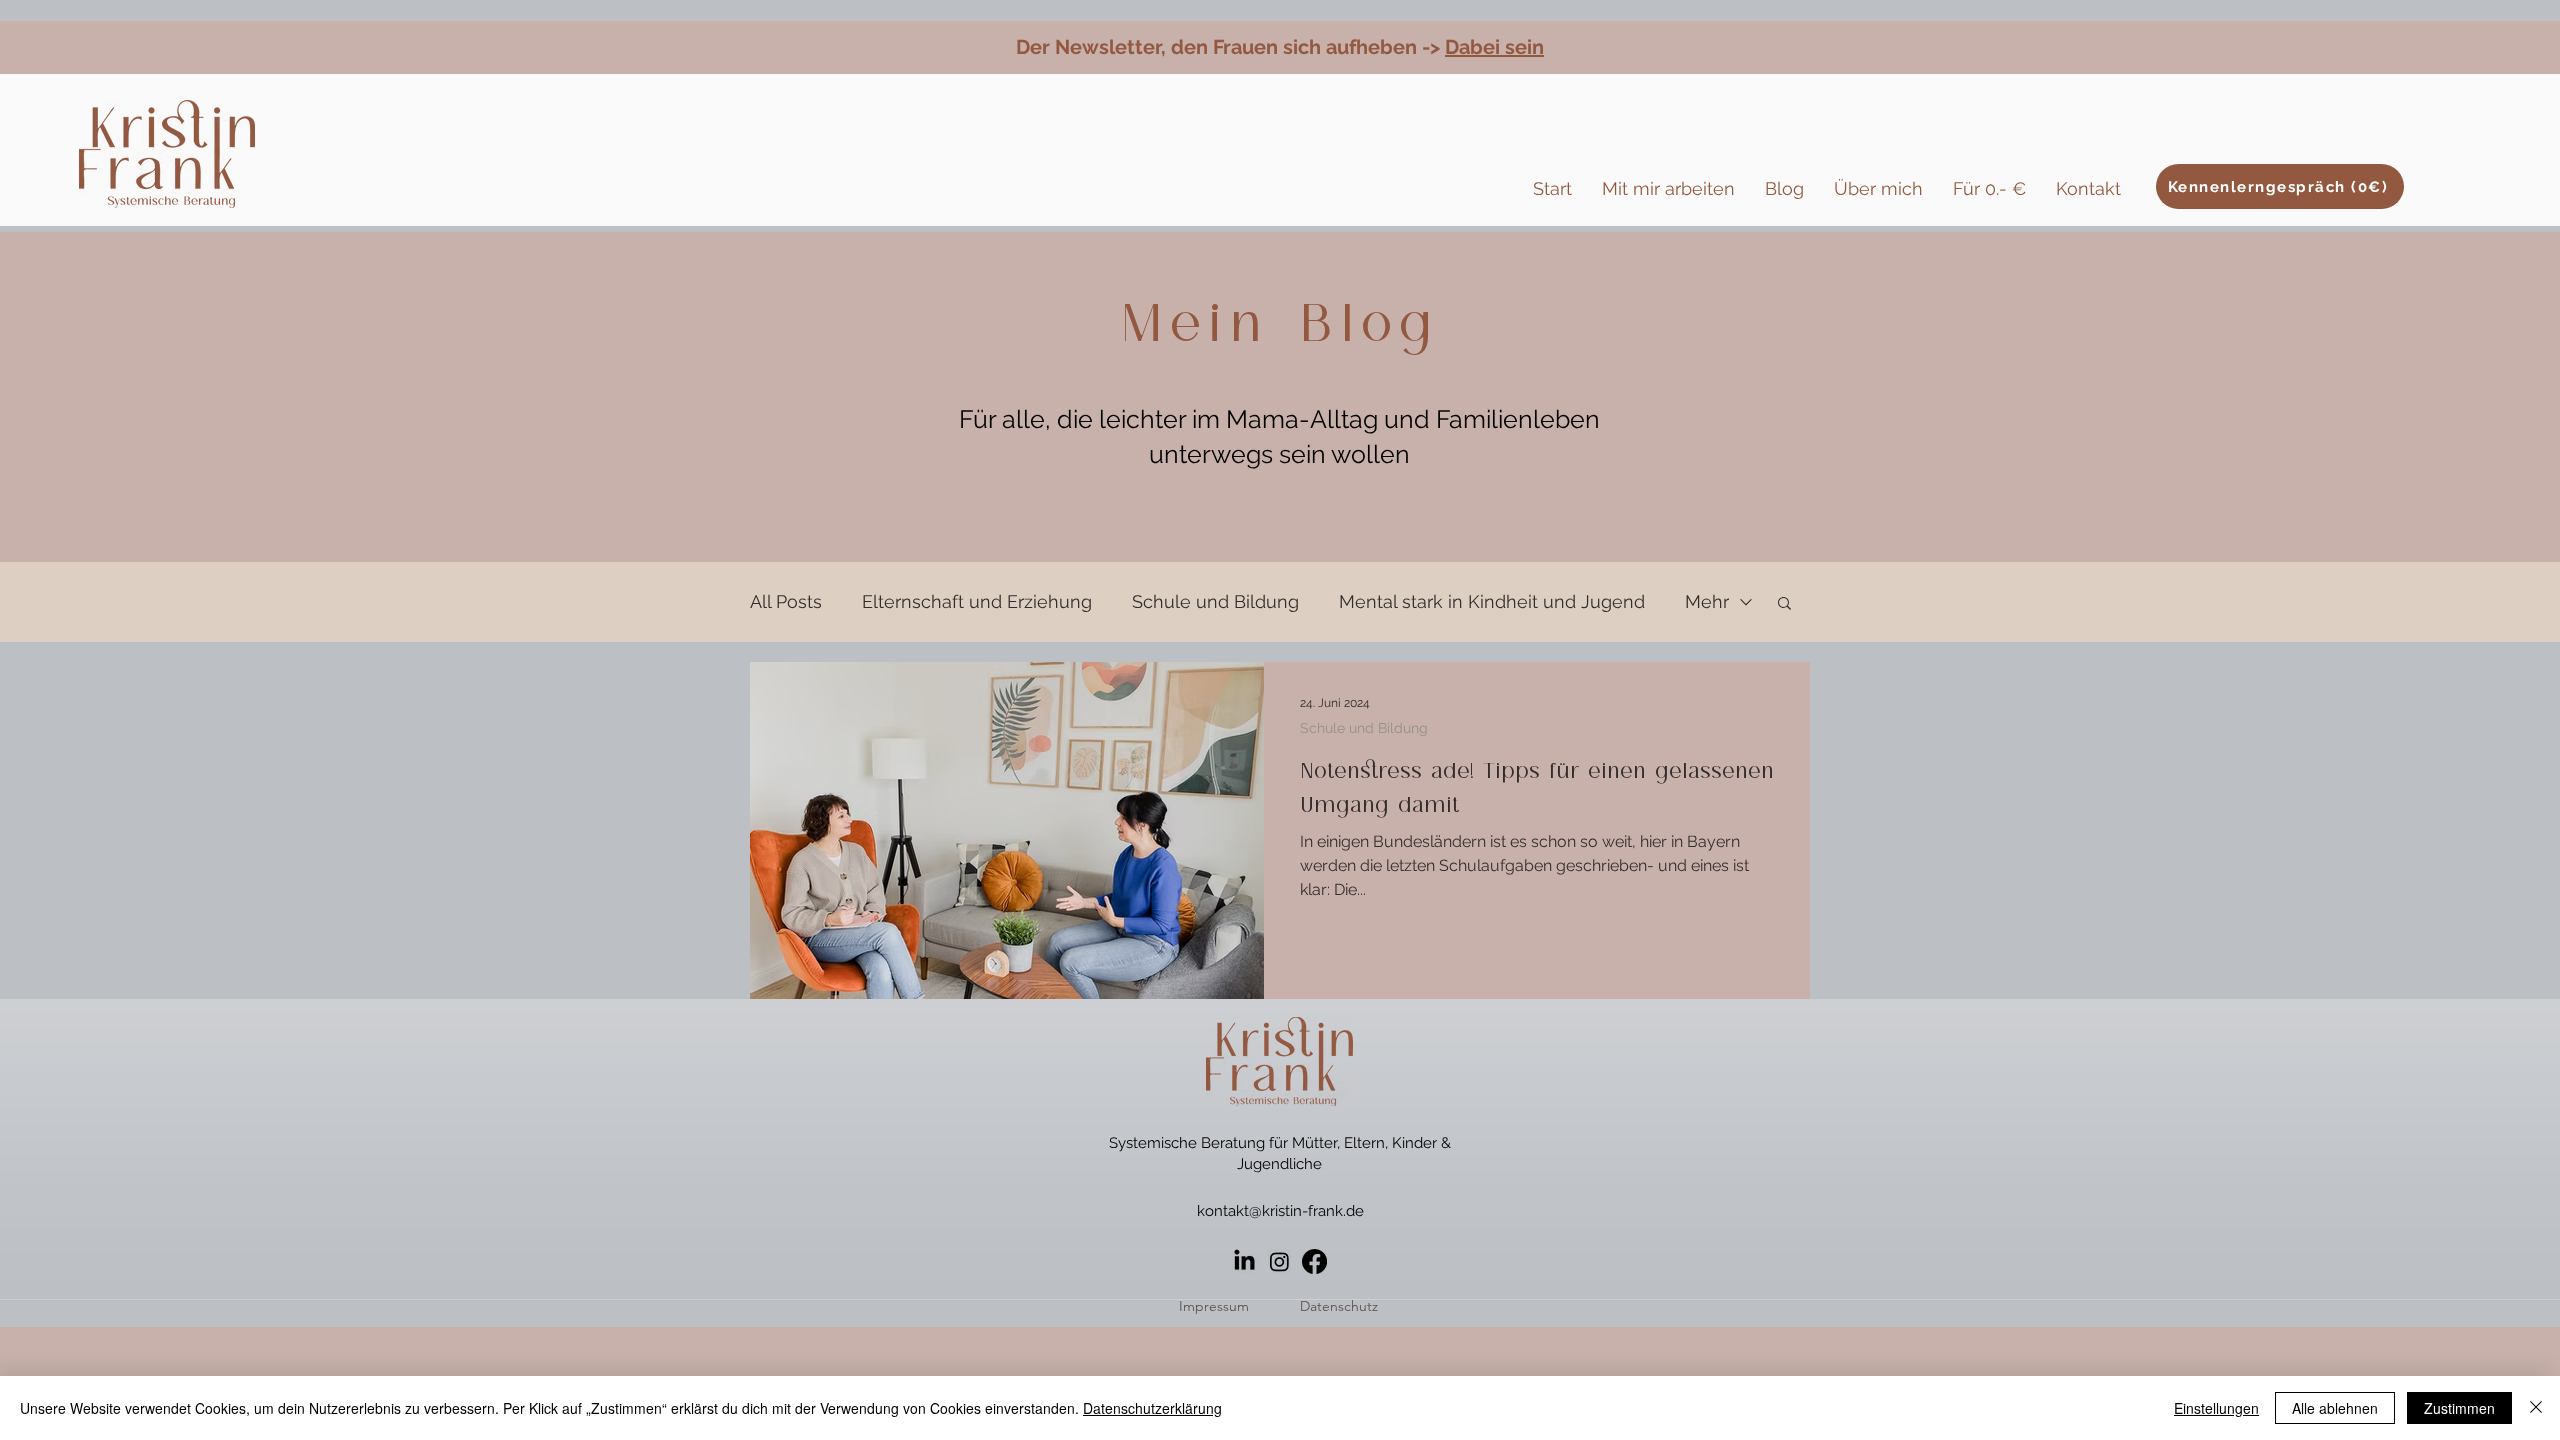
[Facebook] (1314, 1261)
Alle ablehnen (2335, 1408)
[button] (1784, 604)
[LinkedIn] (1244, 1261)
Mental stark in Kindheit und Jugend (1492, 601)
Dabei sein (1494, 47)
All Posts (786, 601)
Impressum (1214, 1306)
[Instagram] (1279, 1261)
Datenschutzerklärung (1152, 1408)
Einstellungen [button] (2216, 1408)
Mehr (1707, 601)
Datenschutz (1339, 1306)
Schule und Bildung (1215, 601)
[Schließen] (2536, 1408)
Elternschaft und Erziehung (977, 601)
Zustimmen (2459, 1408)
